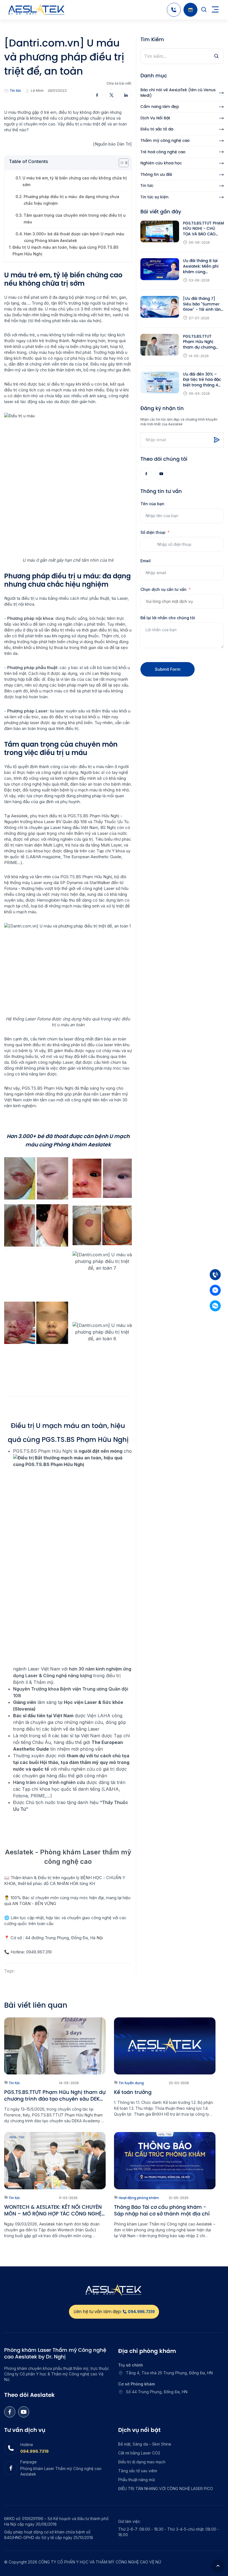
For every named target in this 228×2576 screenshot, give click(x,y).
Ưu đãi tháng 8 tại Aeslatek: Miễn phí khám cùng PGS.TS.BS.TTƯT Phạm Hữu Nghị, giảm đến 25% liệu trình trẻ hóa (201, 266)
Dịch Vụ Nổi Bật (155, 118)
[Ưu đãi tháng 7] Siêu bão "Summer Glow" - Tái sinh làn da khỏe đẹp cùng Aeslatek (202, 304)
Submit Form (168, 669)
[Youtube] (161, 474)
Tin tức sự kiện (154, 197)
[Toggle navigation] (215, 10)
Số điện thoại (153, 532)
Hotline (27, 2445)
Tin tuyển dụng (131, 2083)
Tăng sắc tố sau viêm (138, 2471)
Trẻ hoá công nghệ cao (163, 152)
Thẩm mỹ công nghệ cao (165, 141)
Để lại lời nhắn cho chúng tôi (168, 618)
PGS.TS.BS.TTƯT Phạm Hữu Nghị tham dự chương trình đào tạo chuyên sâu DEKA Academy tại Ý (203, 342)
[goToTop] (218, 2566)
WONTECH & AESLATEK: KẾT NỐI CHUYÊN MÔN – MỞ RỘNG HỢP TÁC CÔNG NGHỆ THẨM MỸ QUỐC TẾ (53, 2210)
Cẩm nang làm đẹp (160, 107)
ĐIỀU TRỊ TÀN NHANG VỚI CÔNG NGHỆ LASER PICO (166, 2489)
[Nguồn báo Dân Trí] (112, 144)
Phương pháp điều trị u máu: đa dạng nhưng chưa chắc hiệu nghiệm (71, 200)
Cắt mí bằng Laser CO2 (139, 2453)
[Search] (204, 10)
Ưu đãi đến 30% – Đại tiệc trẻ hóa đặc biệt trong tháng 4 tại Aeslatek (202, 380)
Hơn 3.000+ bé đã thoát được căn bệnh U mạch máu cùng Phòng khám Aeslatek (74, 237)
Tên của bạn (152, 504)
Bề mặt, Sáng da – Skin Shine (145, 2444)
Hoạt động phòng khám (138, 2198)
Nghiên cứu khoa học (161, 163)
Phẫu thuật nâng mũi (137, 2480)
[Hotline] (174, 10)
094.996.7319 (34, 2451)
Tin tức (16, 91)
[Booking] (190, 10)
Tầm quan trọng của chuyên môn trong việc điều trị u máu (75, 219)
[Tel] (215, 1275)
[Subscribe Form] (217, 440)
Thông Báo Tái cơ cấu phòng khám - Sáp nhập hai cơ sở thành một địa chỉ (162, 2210)
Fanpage (29, 2462)
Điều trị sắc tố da (157, 129)
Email (146, 561)
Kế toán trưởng (133, 2092)
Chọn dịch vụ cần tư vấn (163, 589)
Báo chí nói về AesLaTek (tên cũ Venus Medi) (178, 93)
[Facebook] (146, 474)
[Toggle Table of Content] (121, 163)
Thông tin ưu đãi (156, 175)
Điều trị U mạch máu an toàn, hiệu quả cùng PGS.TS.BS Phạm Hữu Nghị (65, 251)
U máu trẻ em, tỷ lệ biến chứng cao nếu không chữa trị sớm (75, 181)
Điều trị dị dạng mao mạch (142, 2462)
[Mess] (215, 1290)
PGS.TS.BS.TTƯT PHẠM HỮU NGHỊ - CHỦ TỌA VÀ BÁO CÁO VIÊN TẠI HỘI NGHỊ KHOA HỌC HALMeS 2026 (203, 229)
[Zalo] (215, 1306)
